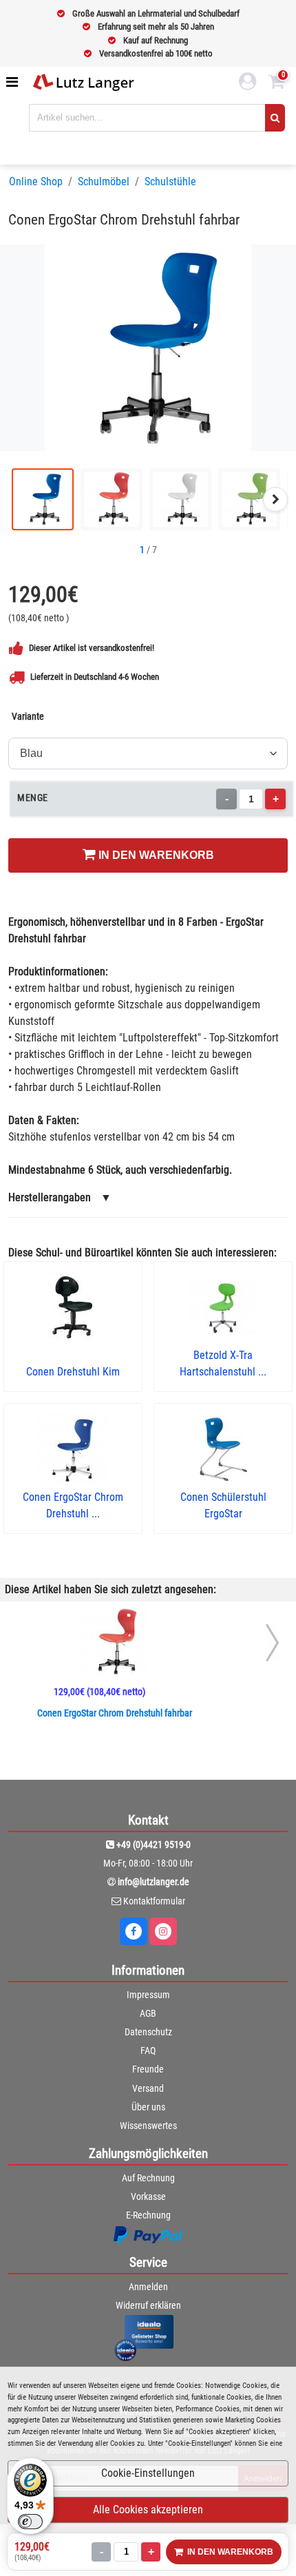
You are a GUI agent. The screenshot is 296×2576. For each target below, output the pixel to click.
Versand (148, 2088)
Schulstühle (170, 181)
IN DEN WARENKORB (155, 855)
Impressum (148, 1995)
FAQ (148, 2050)
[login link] (248, 83)
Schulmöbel (104, 181)
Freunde (148, 2069)
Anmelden (148, 2287)
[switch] (30, 2522)
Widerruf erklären (148, 2305)
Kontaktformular (154, 1901)
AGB (148, 2013)
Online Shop (36, 181)
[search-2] (275, 118)
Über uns (148, 2107)
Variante (28, 716)
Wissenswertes (148, 2126)
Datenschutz (148, 2032)
